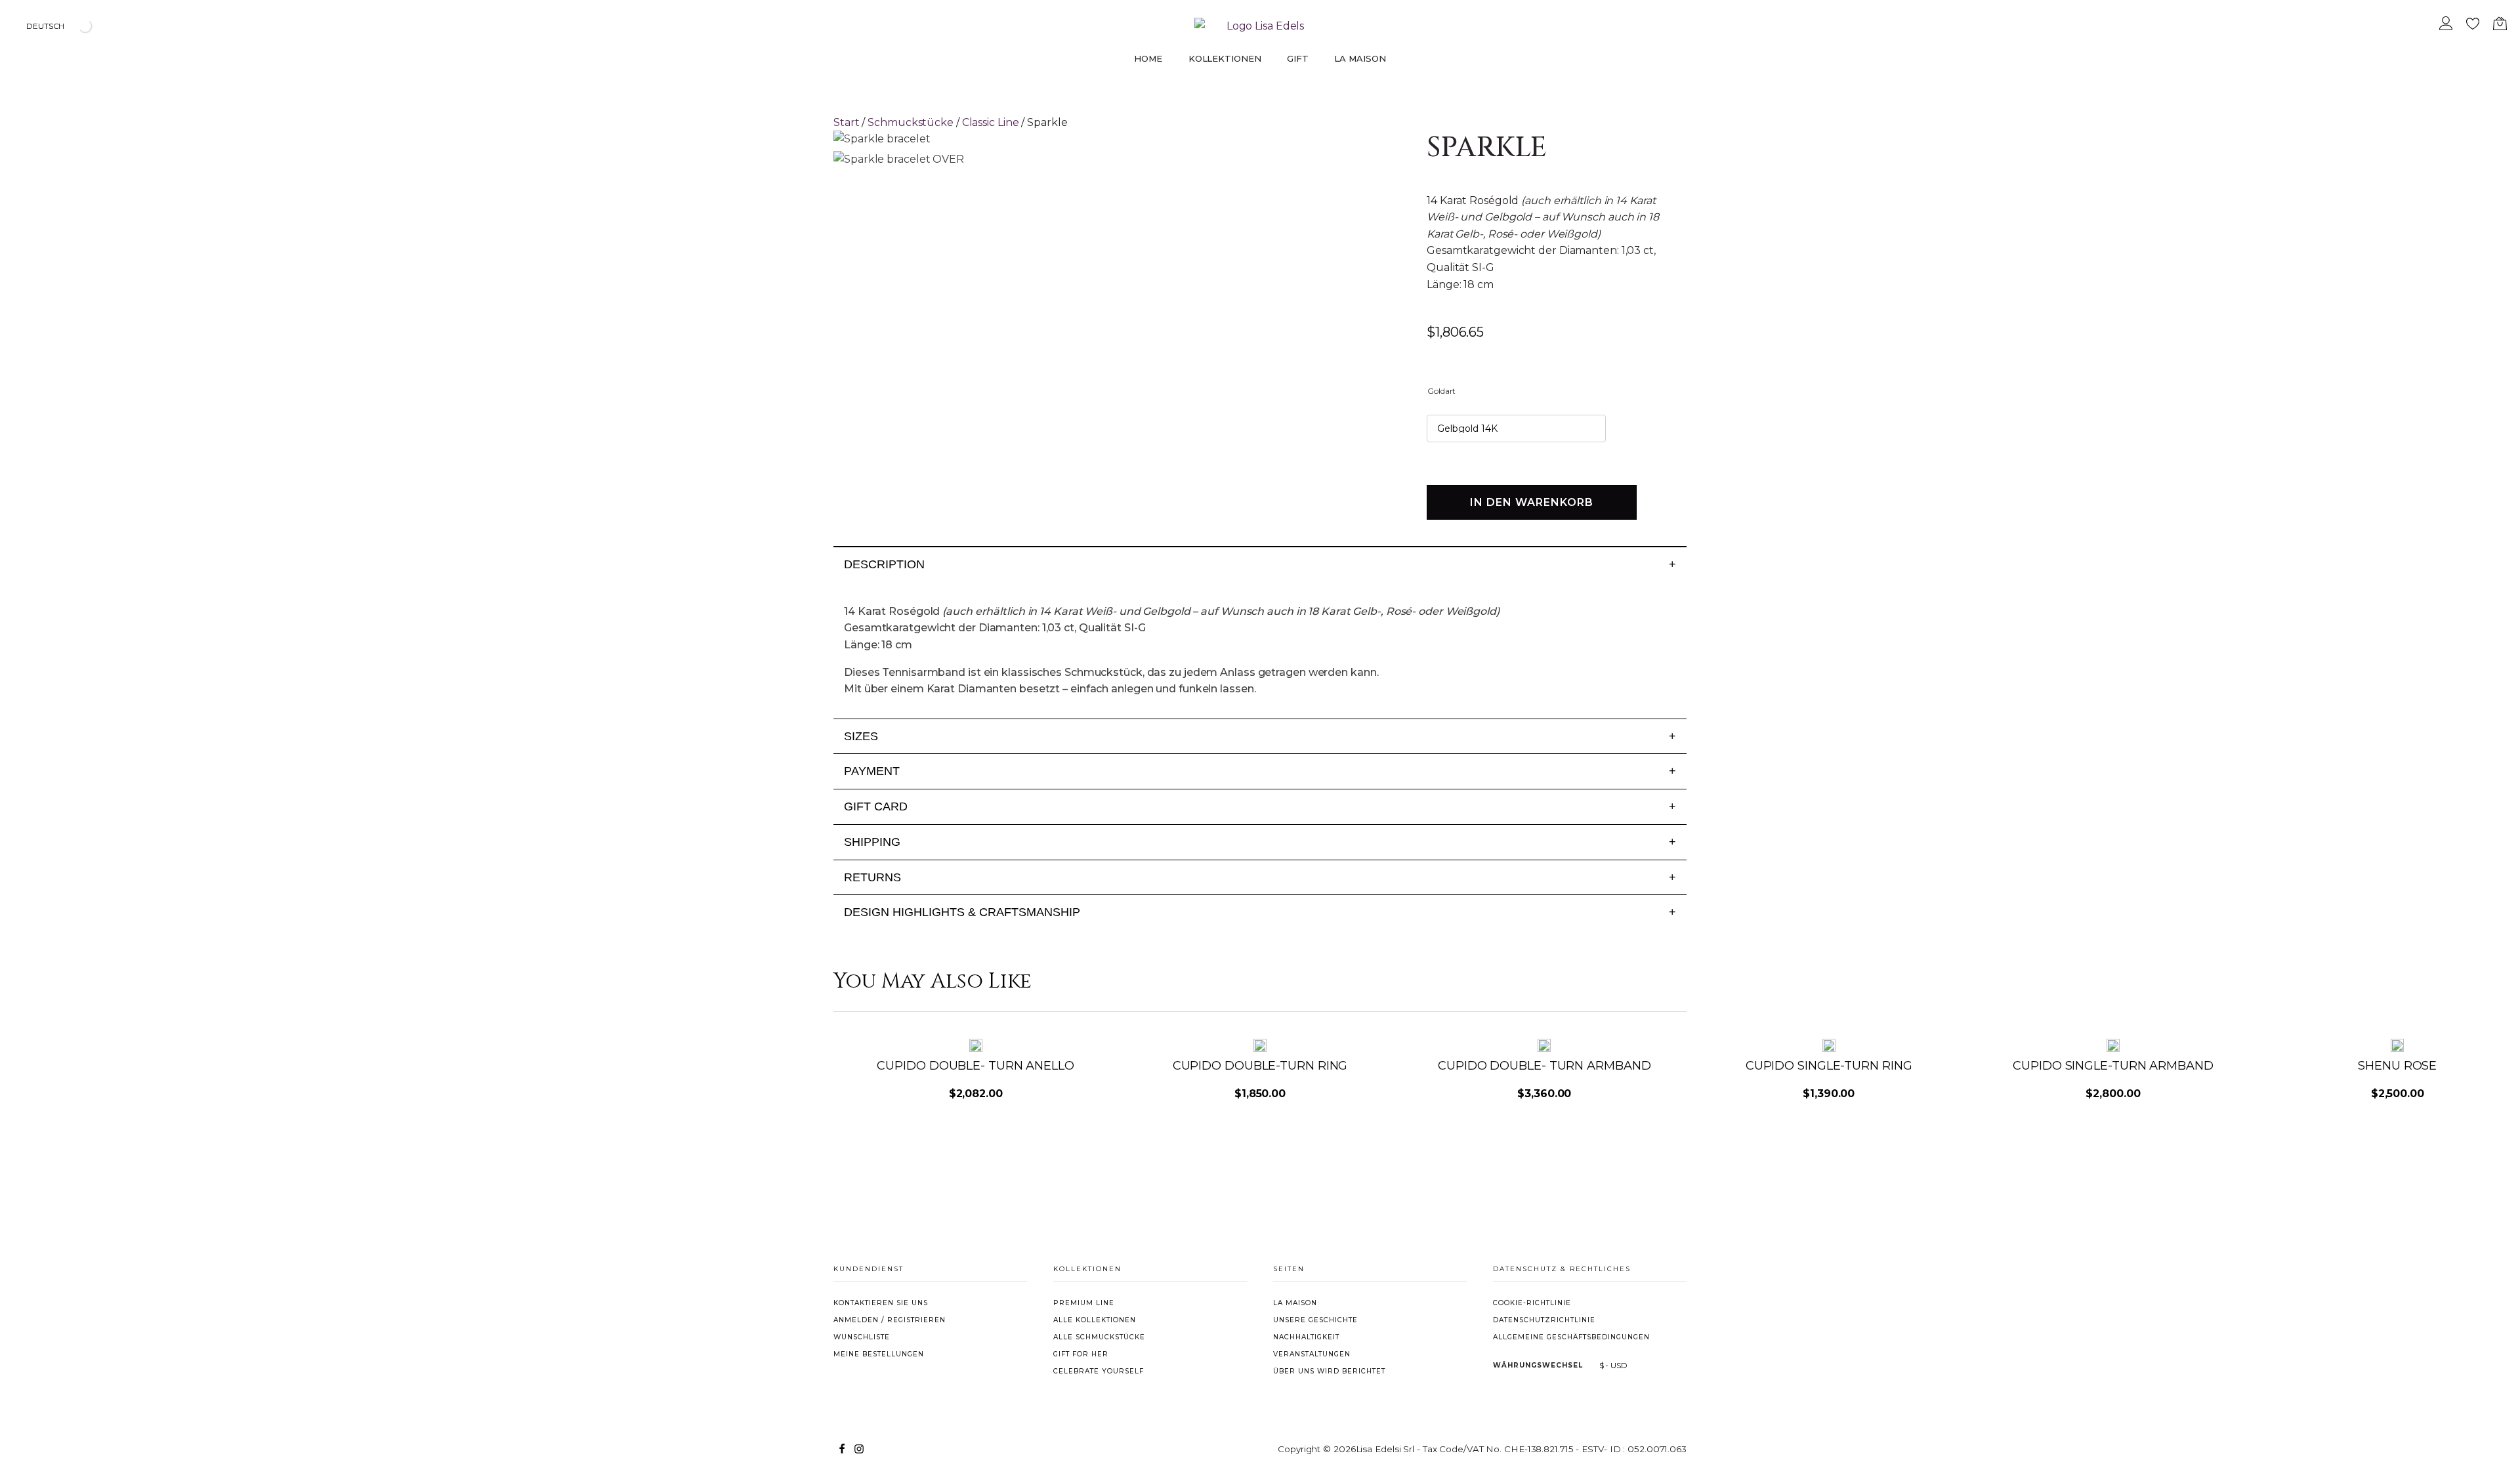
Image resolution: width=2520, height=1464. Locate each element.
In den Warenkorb (1532, 502)
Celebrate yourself (1099, 1371)
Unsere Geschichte (1315, 1320)
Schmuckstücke (911, 122)
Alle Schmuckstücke (1099, 1337)
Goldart (1441, 391)
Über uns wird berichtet (1329, 1371)
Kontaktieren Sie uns (881, 1303)
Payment (1260, 771)
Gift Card (1260, 806)
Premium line (1084, 1303)
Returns (1260, 877)
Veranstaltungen (1312, 1354)
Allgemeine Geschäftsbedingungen (1571, 1337)
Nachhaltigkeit (1306, 1337)
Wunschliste (862, 1337)
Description (1260, 564)
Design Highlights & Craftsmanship (1260, 912)
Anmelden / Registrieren (890, 1320)
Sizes (1260, 736)
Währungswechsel (1538, 1365)
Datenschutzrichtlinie (1544, 1320)
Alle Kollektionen (1095, 1320)
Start (847, 122)
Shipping (1260, 842)
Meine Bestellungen (879, 1354)
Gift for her (1081, 1354)
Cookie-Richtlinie (1532, 1303)
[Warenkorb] (2500, 26)
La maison (1295, 1303)
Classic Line (991, 122)
